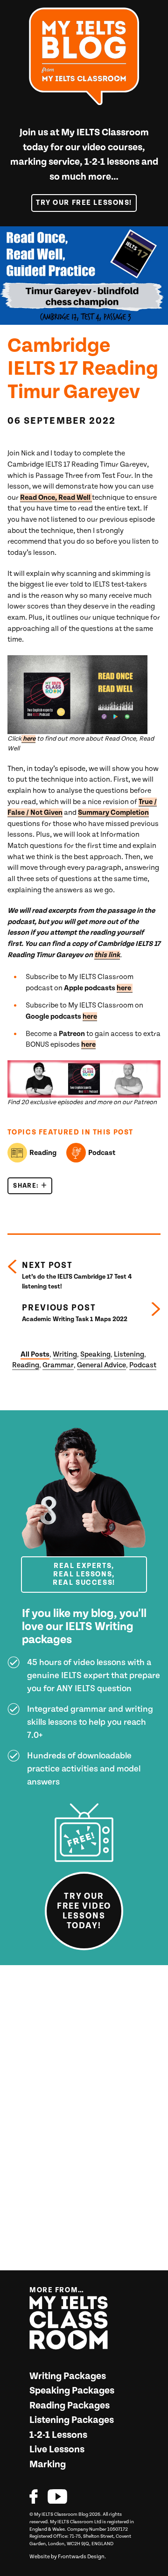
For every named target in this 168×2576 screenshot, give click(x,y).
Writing (65, 1354)
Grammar (58, 1365)
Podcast (102, 1153)
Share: (33, 1186)
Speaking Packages (72, 2391)
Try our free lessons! (84, 203)
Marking (48, 2464)
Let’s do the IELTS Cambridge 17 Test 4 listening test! (77, 1275)
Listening (129, 1354)
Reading (43, 1153)
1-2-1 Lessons (58, 2435)
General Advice (101, 1365)
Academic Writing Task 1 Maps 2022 (75, 1313)
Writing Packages (68, 2376)
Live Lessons (57, 2450)
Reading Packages (70, 2406)
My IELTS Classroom (105, 133)
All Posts (35, 1354)
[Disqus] (84, 2121)
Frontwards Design (81, 2557)
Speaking (95, 1354)
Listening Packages (72, 2420)
